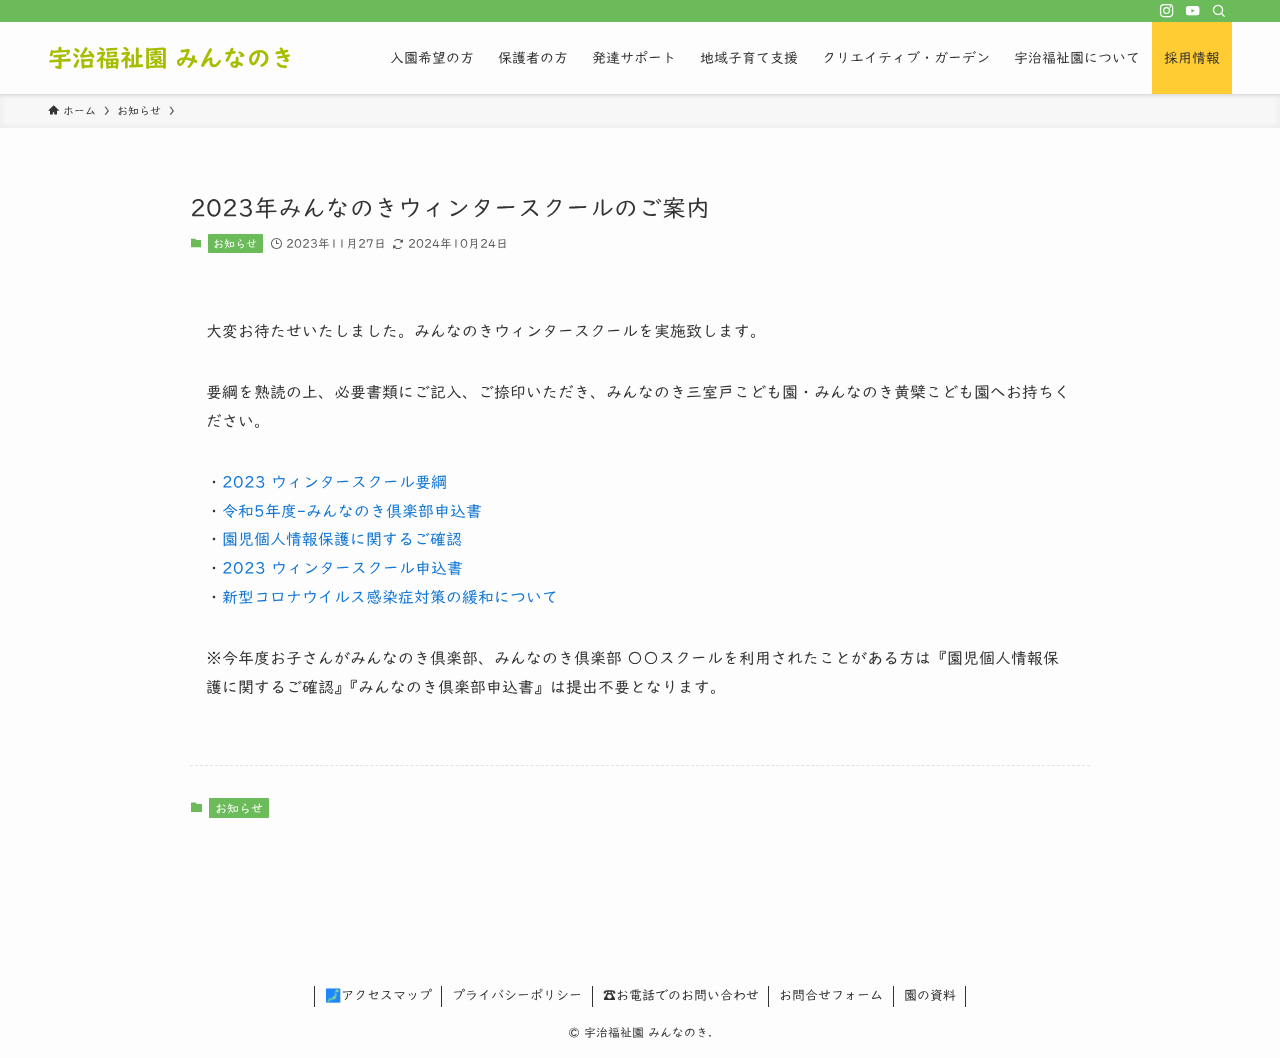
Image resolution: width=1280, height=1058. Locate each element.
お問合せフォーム (831, 995)
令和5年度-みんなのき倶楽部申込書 (352, 511)
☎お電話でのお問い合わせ (681, 995)
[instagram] (1167, 11)
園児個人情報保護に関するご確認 (342, 539)
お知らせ (235, 243)
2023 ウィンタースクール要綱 (334, 482)
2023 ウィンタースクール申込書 (342, 568)
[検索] (1219, 11)
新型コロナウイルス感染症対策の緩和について (390, 597)
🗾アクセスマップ (378, 995)
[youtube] (1193, 11)
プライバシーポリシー (517, 995)
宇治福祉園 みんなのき (171, 58)
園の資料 (930, 995)
